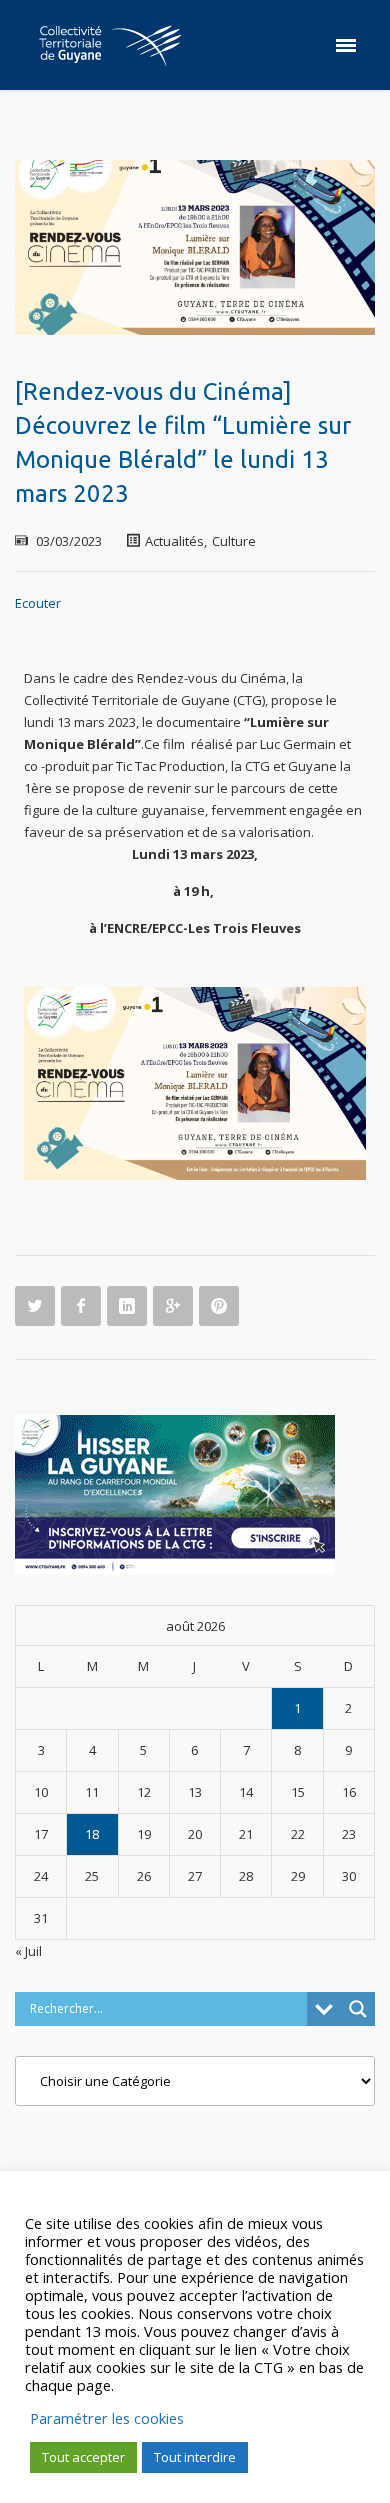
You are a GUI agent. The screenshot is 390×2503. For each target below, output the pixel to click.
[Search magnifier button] (358, 2009)
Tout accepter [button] (83, 2457)
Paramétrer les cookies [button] (107, 2418)
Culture (234, 541)
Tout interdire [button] (195, 2457)
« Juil (28, 1951)
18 (92, 1834)
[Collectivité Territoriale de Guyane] (110, 45)
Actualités (174, 541)
